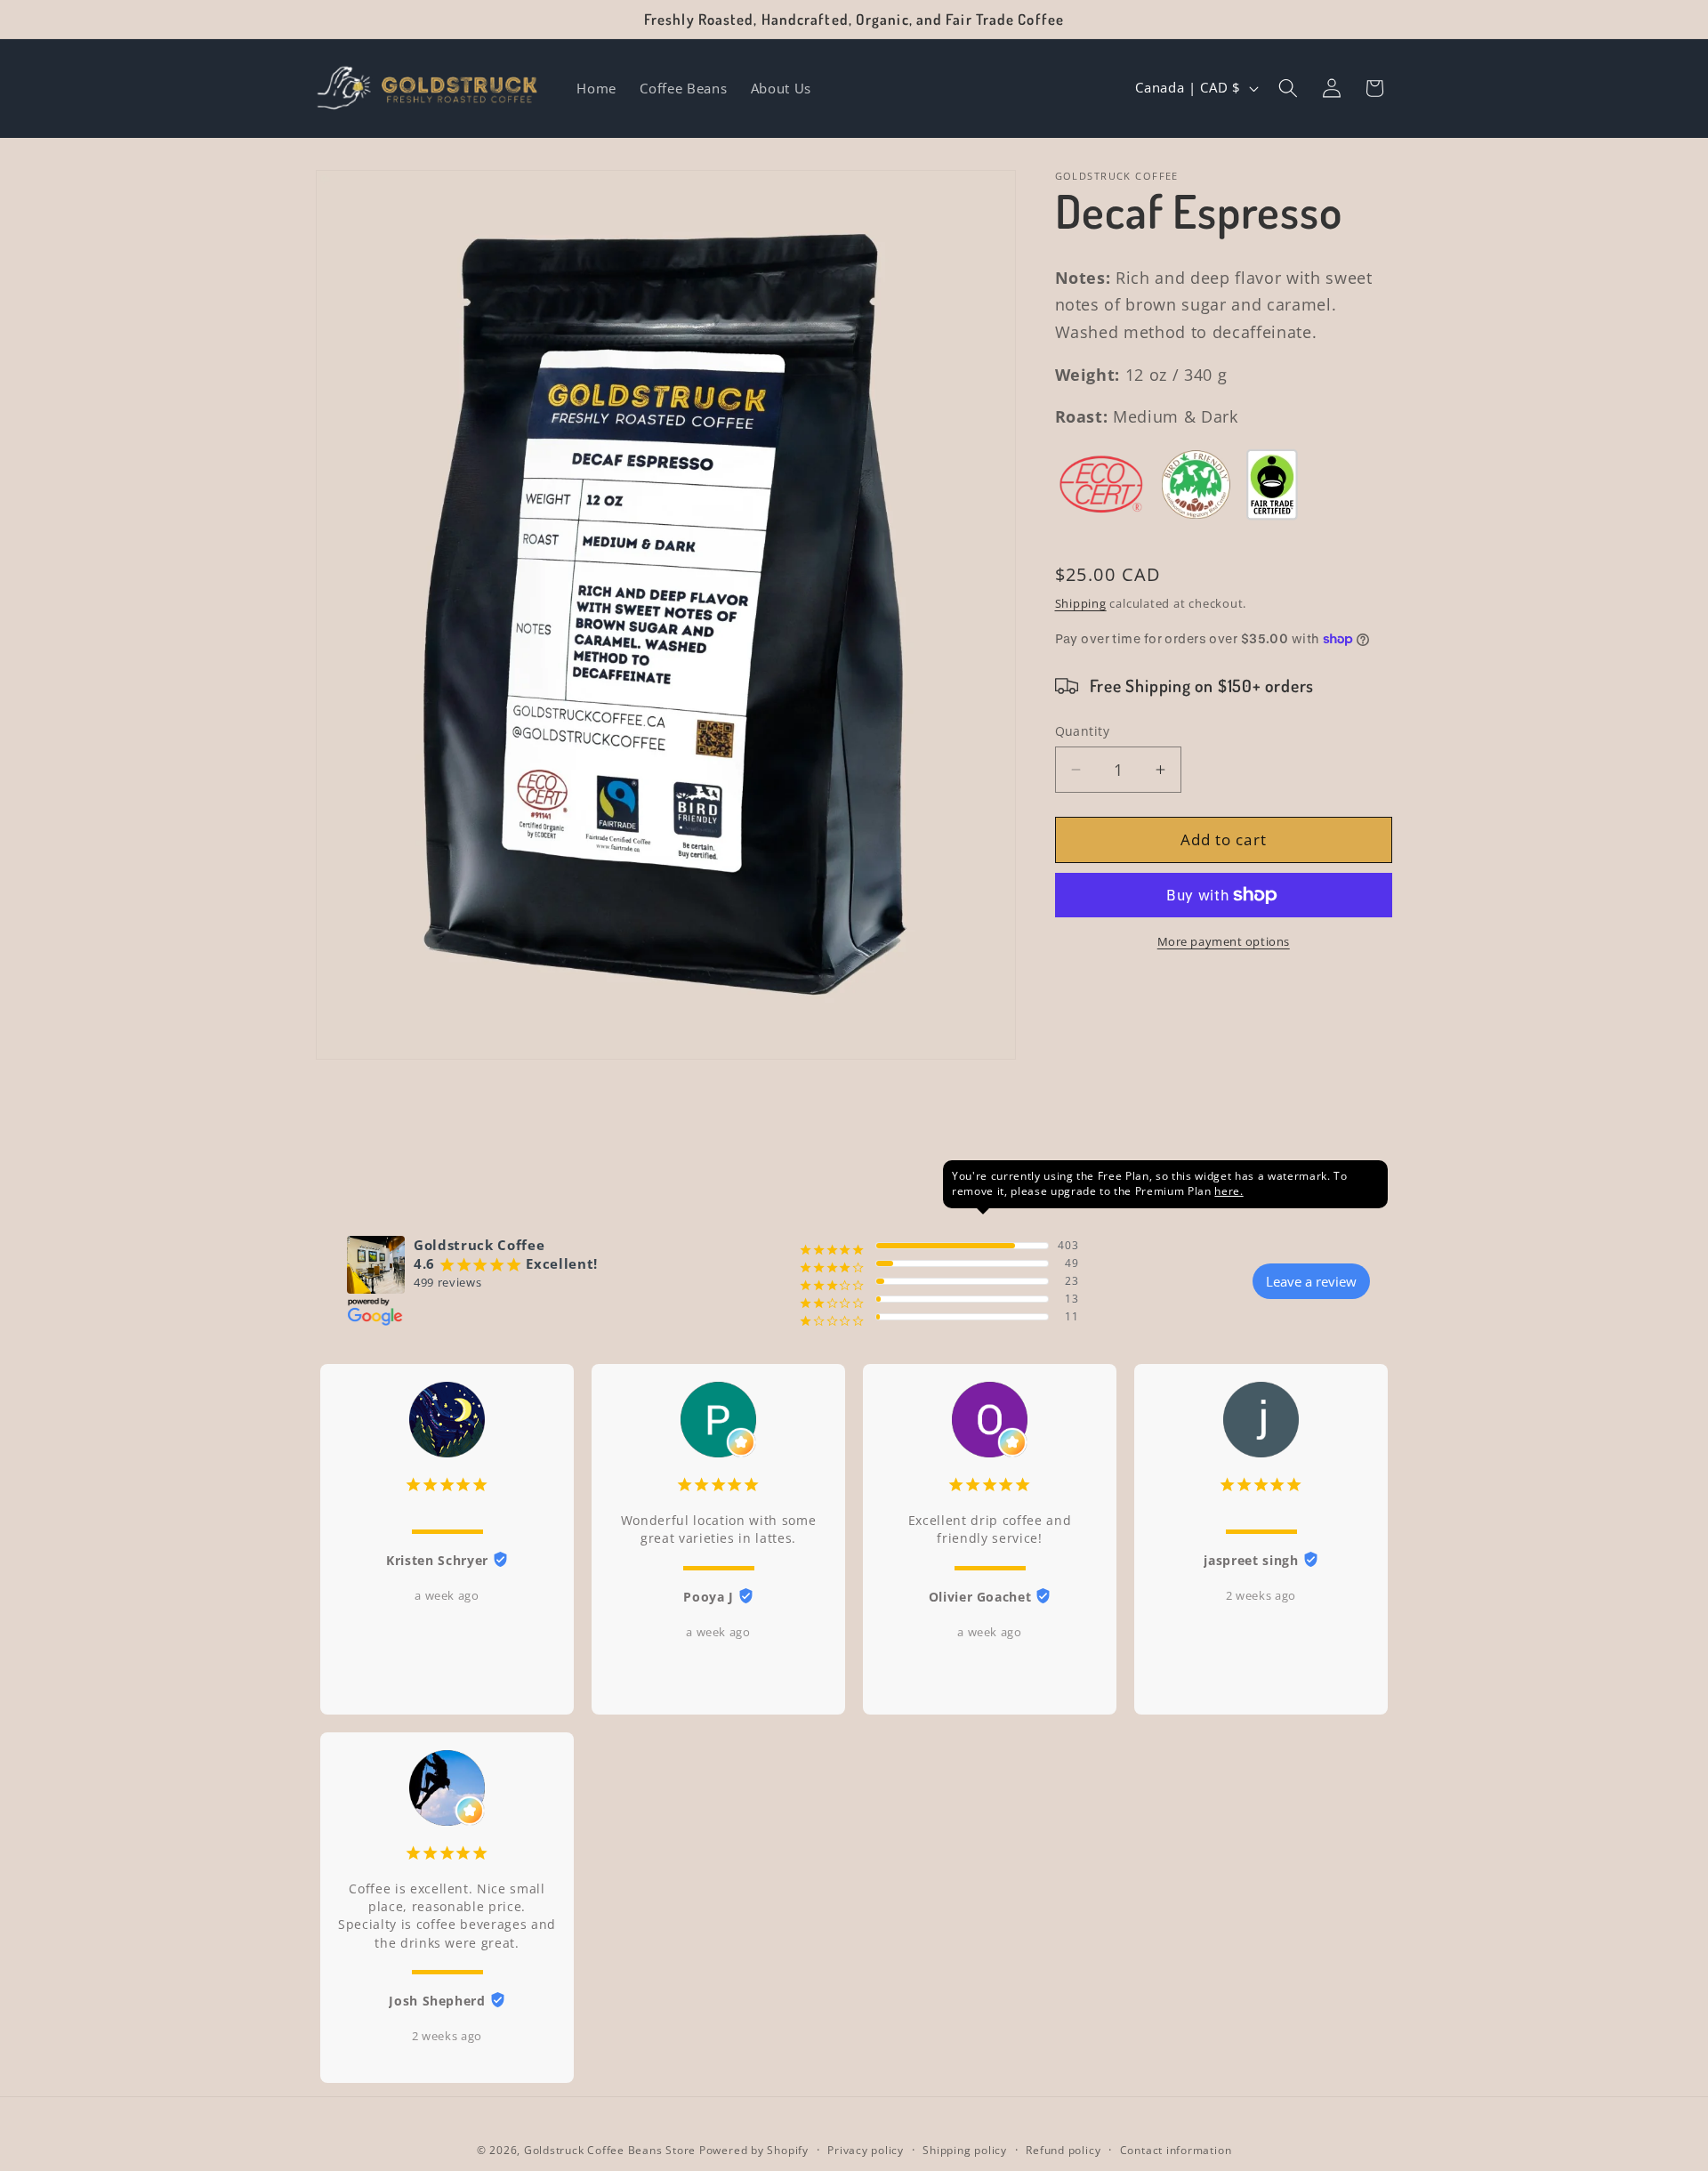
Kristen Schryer (437, 1560)
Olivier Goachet (980, 1597)
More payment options (1224, 941)
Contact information (1176, 2150)
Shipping (1081, 602)
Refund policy (1063, 2150)
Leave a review (1311, 1281)
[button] (1288, 88)
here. (1229, 1191)
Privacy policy (866, 2150)
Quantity (1083, 730)
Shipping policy (965, 2150)
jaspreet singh (1251, 1560)
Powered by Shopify (754, 2150)
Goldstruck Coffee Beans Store (610, 2150)
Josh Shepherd (437, 2001)
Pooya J (709, 1597)
